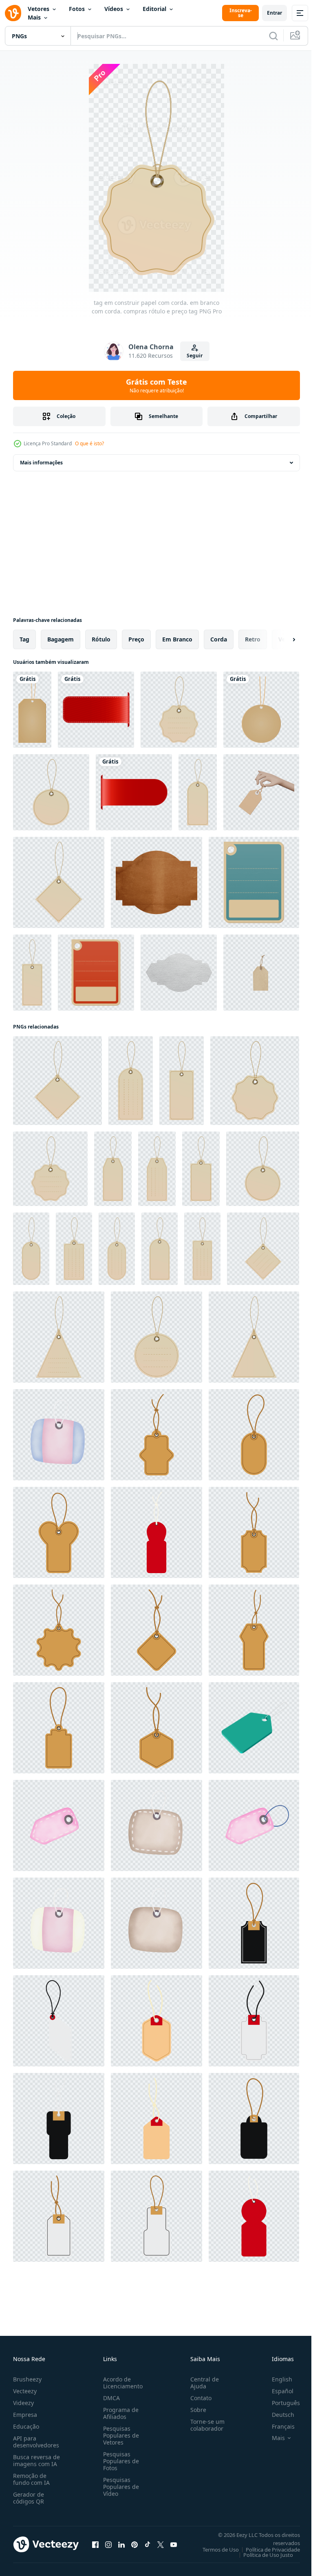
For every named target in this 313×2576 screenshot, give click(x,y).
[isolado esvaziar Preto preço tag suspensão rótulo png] (254, 1923)
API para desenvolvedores (36, 2442)
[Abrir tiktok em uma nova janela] (148, 2544)
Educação (26, 2426)
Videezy (23, 2403)
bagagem (61, 639)
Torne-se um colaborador (204, 2425)
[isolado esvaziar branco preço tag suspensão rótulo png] (59, 2021)
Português (280, 2403)
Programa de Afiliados (119, 2413)
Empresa (25, 2415)
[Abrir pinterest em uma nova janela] (134, 2544)
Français (277, 2426)
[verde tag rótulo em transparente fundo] (254, 1728)
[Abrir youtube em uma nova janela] (174, 2544)
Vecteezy (25, 2391)
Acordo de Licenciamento (121, 2383)
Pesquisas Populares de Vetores (119, 2435)
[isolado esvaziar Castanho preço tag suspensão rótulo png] (156, 2021)
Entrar (274, 13)
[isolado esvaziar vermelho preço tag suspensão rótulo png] (254, 2216)
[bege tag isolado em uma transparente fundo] (261, 973)
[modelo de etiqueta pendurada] (254, 882)
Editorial (154, 9)
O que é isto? (89, 443)
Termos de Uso (215, 2550)
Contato (198, 2398)
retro (253, 639)
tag (24, 639)
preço (136, 639)
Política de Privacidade (267, 2550)
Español (277, 2391)
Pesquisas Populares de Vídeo (119, 2487)
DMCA (110, 2398)
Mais (34, 17)
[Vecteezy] (13, 13)
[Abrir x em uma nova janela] (161, 2544)
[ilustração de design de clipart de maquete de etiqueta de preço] (32, 710)
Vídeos (114, 9)
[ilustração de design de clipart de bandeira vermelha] (96, 710)
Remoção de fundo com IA (31, 2479)
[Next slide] (281, 639)
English (276, 2379)
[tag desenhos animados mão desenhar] (59, 1435)
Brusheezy (27, 2379)
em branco (177, 639)
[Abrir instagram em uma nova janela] (108, 2544)
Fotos (77, 9)
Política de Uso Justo (262, 2555)
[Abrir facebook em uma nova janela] (95, 2544)
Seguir (195, 356)
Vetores (39, 9)
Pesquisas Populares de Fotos (119, 2461)
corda (219, 639)
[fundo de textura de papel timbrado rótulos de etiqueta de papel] (156, 882)
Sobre (195, 2410)
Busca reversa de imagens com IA (36, 2460)
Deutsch (277, 2415)
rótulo (101, 639)
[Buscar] (273, 36)
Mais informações (41, 463)
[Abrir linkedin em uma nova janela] (121, 2544)
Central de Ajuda (201, 2383)
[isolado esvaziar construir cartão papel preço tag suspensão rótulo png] (156, 1435)
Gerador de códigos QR (29, 2498)
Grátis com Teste (156, 385)
